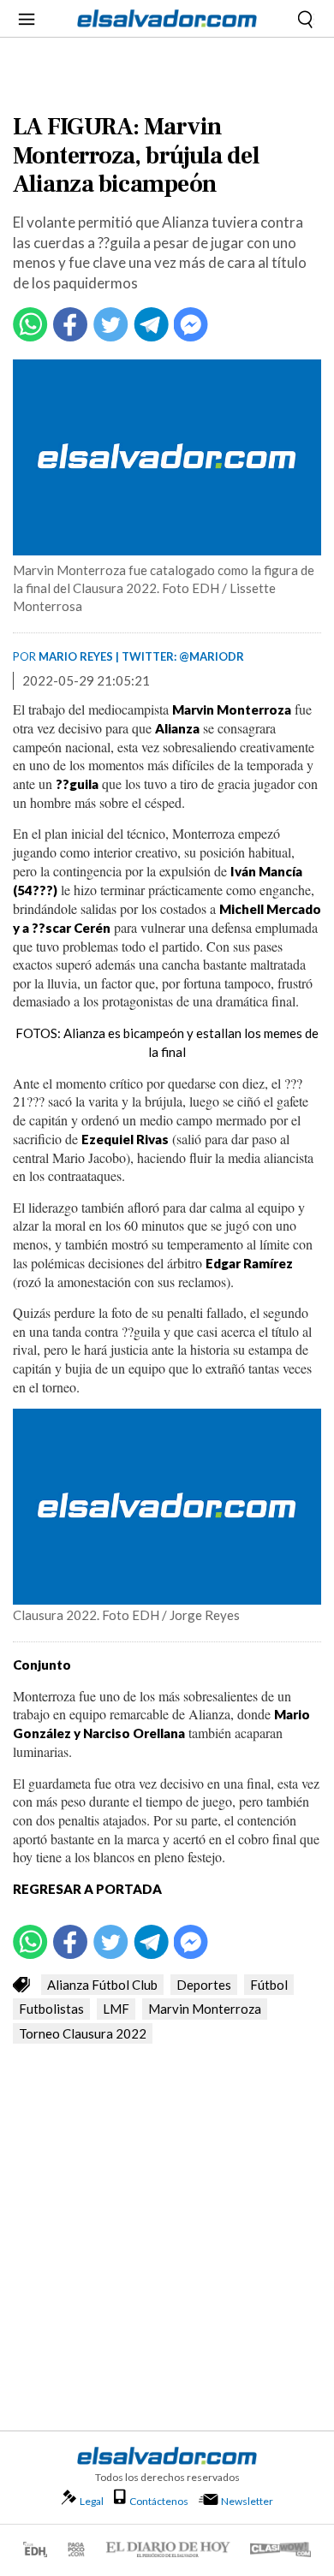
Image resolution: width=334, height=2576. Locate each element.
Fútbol (269, 1985)
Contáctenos (159, 2501)
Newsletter (247, 2501)
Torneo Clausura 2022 (83, 2033)
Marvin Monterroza (205, 2009)
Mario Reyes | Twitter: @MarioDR (141, 656)
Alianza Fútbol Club (102, 1985)
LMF (116, 2009)
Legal (92, 2501)
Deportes (204, 1985)
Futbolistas (51, 2009)
